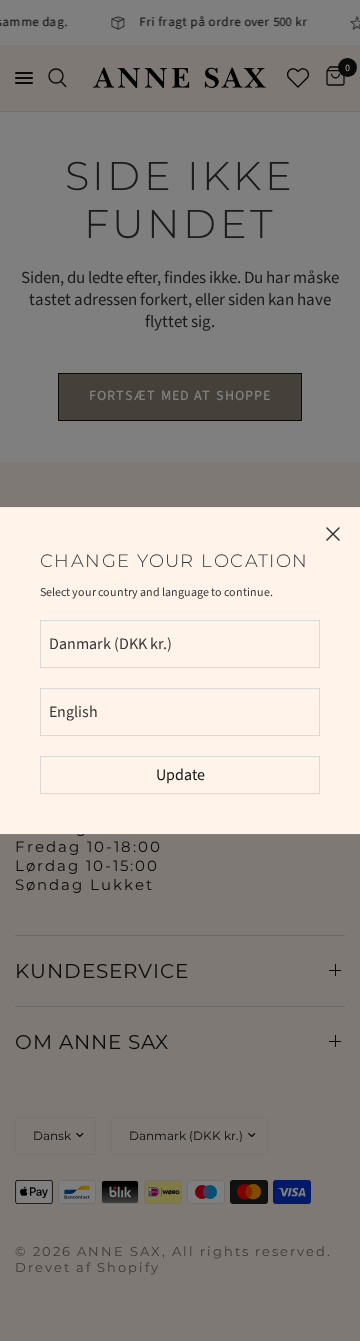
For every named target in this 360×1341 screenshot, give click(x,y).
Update (180, 775)
